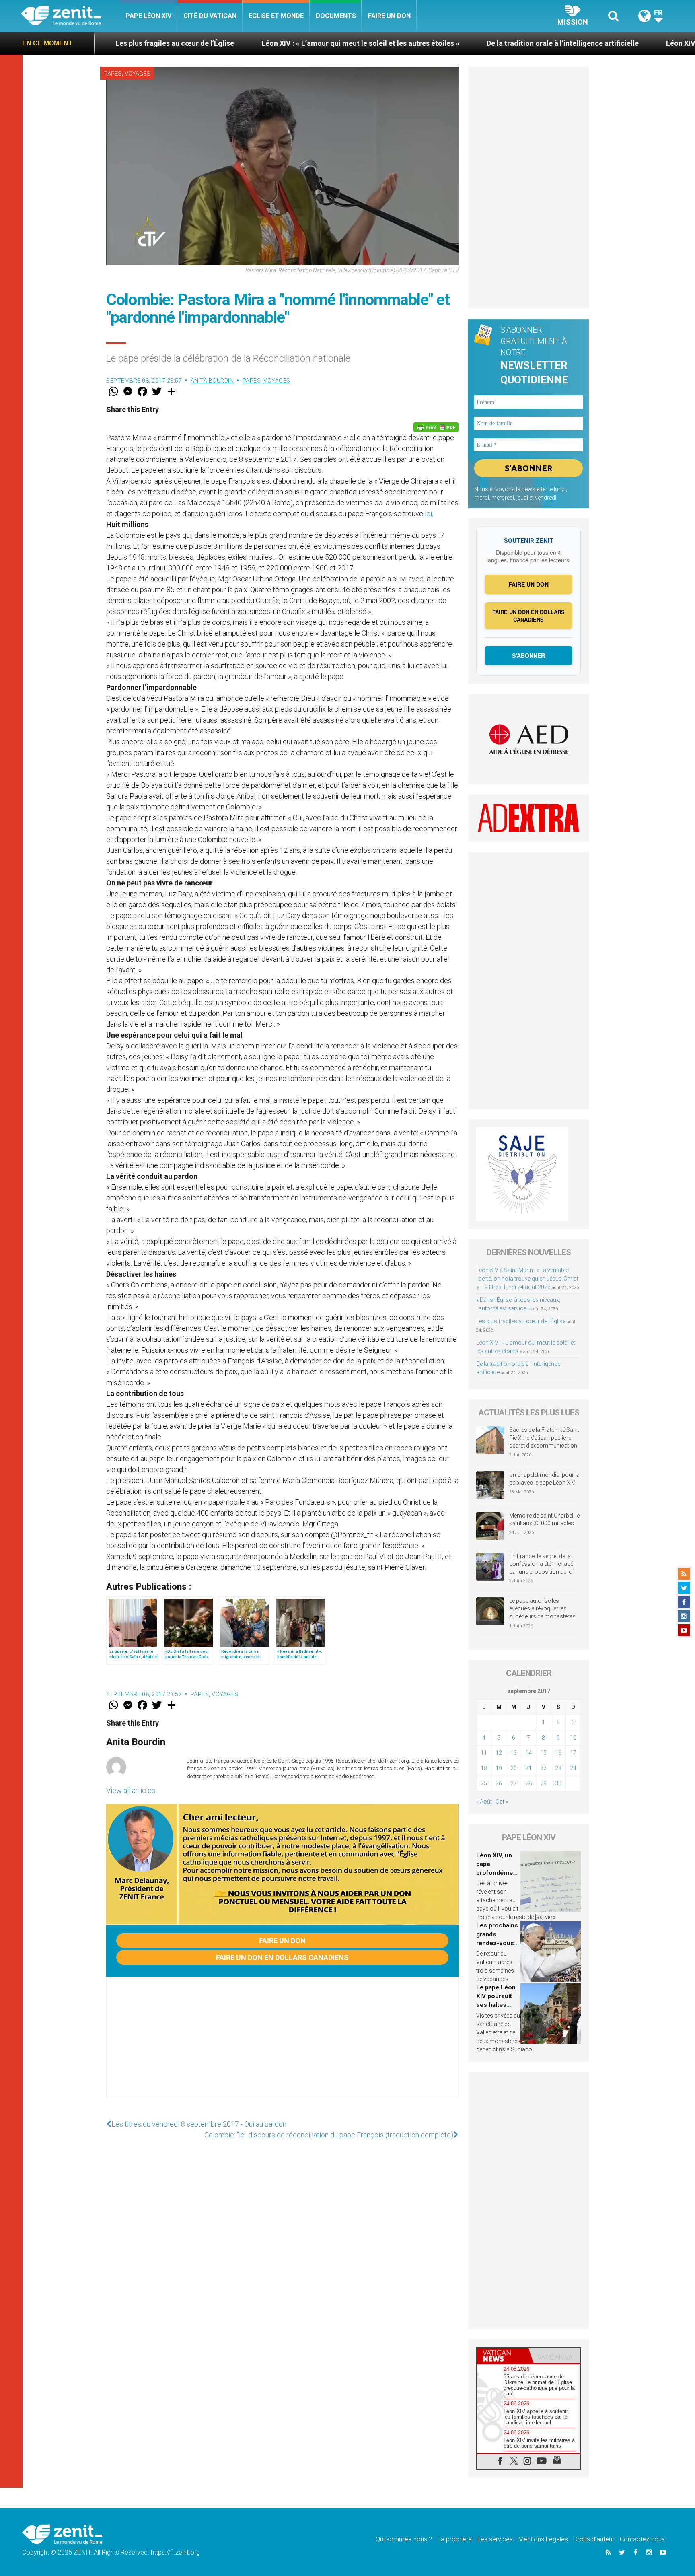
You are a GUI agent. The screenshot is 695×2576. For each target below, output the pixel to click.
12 (499, 1753)
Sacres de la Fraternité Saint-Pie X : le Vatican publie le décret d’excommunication (545, 1438)
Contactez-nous (642, 2539)
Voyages (138, 74)
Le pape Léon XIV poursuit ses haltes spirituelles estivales (496, 2005)
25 (484, 1783)
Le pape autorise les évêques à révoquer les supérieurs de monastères (542, 1609)
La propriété (455, 2539)
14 (528, 1753)
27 (514, 1783)
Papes (113, 74)
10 (573, 1738)
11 (484, 1753)
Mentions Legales (543, 2539)
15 (543, 1753)
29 (543, 1783)
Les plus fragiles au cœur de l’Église (521, 1321)
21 (528, 1768)
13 (514, 1753)
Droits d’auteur (594, 2539)
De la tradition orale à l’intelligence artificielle (414, 43)
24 (573, 1768)
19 (499, 1768)
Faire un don (389, 16)
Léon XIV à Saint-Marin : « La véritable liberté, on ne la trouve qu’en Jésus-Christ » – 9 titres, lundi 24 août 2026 (527, 1279)
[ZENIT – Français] (70, 16)
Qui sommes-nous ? (404, 2539)
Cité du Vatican (210, 16)
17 (573, 1753)
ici (428, 514)
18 (484, 1768)
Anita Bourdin (212, 381)
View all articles (131, 1790)
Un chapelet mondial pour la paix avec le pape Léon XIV (544, 1479)
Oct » (502, 1802)
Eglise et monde (276, 16)
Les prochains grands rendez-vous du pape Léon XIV (497, 1943)
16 (558, 1753)
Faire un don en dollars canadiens (282, 1957)
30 (558, 1783)
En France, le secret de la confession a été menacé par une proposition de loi (541, 1564)
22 (543, 1768)
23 (558, 1768)
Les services (495, 2539)
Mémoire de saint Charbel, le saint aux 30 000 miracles (544, 1520)
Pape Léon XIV (148, 16)
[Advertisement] (282, 2046)
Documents (336, 16)
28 (528, 1783)
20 (514, 1768)
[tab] (503, 2356)
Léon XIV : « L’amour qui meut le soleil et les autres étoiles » (212, 43)
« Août (484, 1802)
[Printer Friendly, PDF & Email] (436, 427)
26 (499, 1783)
